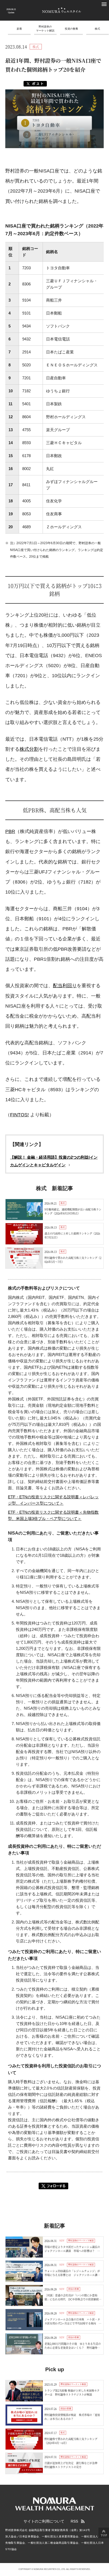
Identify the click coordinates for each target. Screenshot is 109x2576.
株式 (97, 29)
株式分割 (29, 749)
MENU (104, 4)
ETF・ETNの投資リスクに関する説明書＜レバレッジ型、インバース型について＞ (53, 1500)
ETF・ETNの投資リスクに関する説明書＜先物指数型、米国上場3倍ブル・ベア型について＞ (53, 1515)
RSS (74, 2521)
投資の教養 (71, 29)
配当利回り (65, 986)
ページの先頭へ (104, 2533)
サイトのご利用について (44, 2521)
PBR (10, 831)
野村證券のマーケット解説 (45, 29)
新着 (19, 29)
